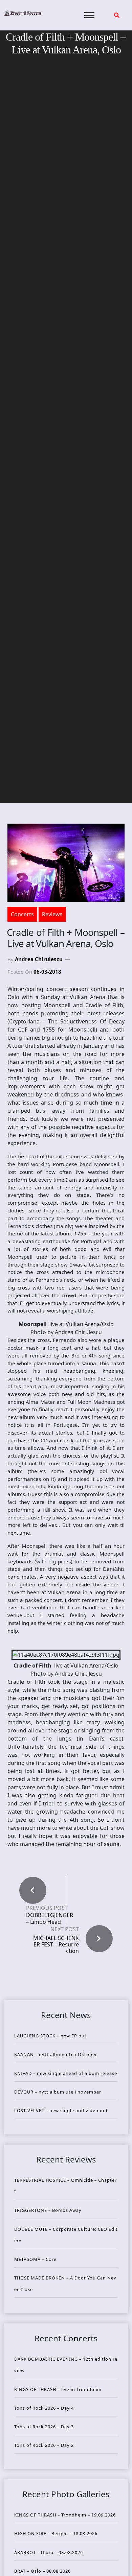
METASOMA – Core (35, 2259)
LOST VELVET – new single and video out (61, 2110)
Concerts (22, 914)
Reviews (52, 914)
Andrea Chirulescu (39, 959)
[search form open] (117, 15)
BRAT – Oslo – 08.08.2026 (42, 2571)
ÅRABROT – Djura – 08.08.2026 (49, 2552)
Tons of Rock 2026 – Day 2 (44, 2445)
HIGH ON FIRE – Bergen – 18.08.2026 (56, 2533)
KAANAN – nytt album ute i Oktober (56, 2054)
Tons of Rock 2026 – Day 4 (44, 2408)
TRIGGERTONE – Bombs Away (48, 2210)
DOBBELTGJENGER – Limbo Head (50, 1918)
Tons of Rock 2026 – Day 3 (44, 2427)
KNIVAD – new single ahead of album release (66, 2073)
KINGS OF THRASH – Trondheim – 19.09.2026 (65, 2515)
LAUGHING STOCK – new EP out (50, 2036)
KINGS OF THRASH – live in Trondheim (58, 2389)
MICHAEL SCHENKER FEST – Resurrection (56, 1944)
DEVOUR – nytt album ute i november (58, 2092)
